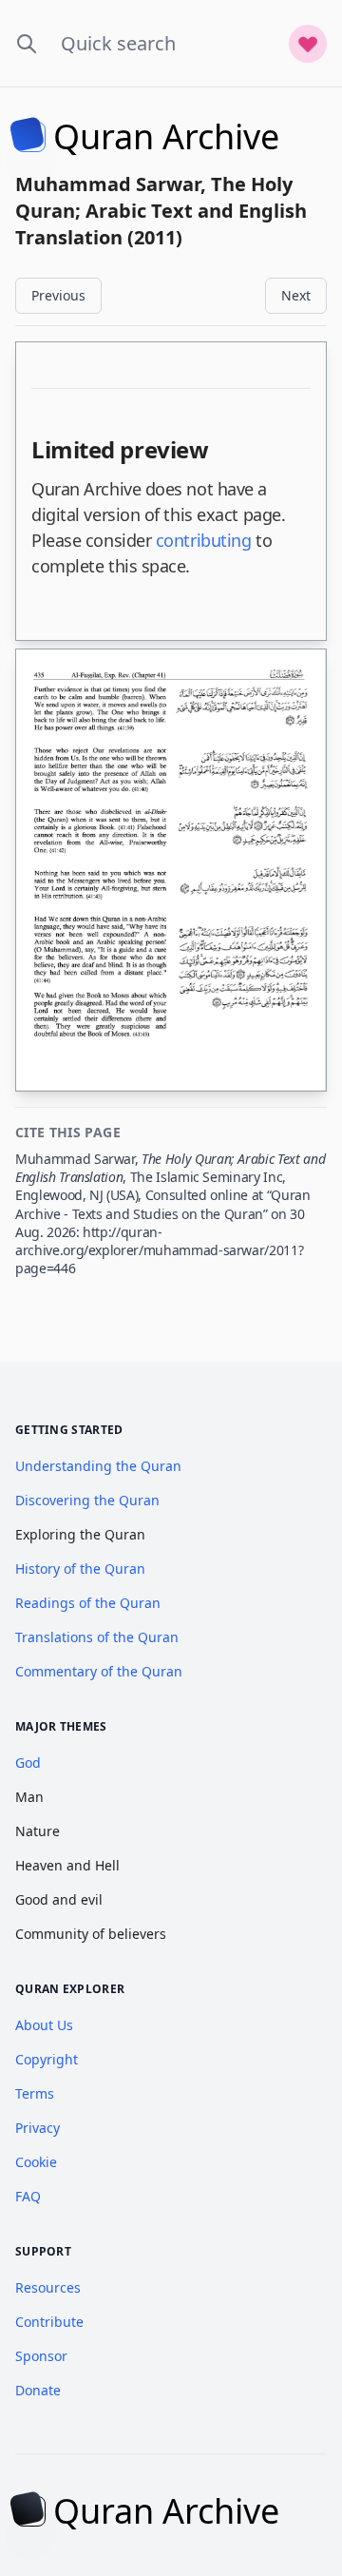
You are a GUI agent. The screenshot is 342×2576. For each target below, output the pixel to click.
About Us (44, 2025)
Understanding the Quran (98, 1466)
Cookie (36, 2162)
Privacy (38, 2128)
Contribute (49, 2322)
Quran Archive (166, 137)
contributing (204, 540)
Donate (38, 2390)
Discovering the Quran (87, 1500)
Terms (35, 2093)
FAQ (28, 2196)
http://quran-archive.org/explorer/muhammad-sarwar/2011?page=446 (159, 1250)
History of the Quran (80, 1569)
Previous (58, 295)
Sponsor (41, 2356)
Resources (48, 2287)
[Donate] (308, 44)
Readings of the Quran (88, 1603)
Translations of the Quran (97, 1637)
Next (296, 295)
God (28, 1763)
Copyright (47, 2059)
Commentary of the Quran (99, 1671)
